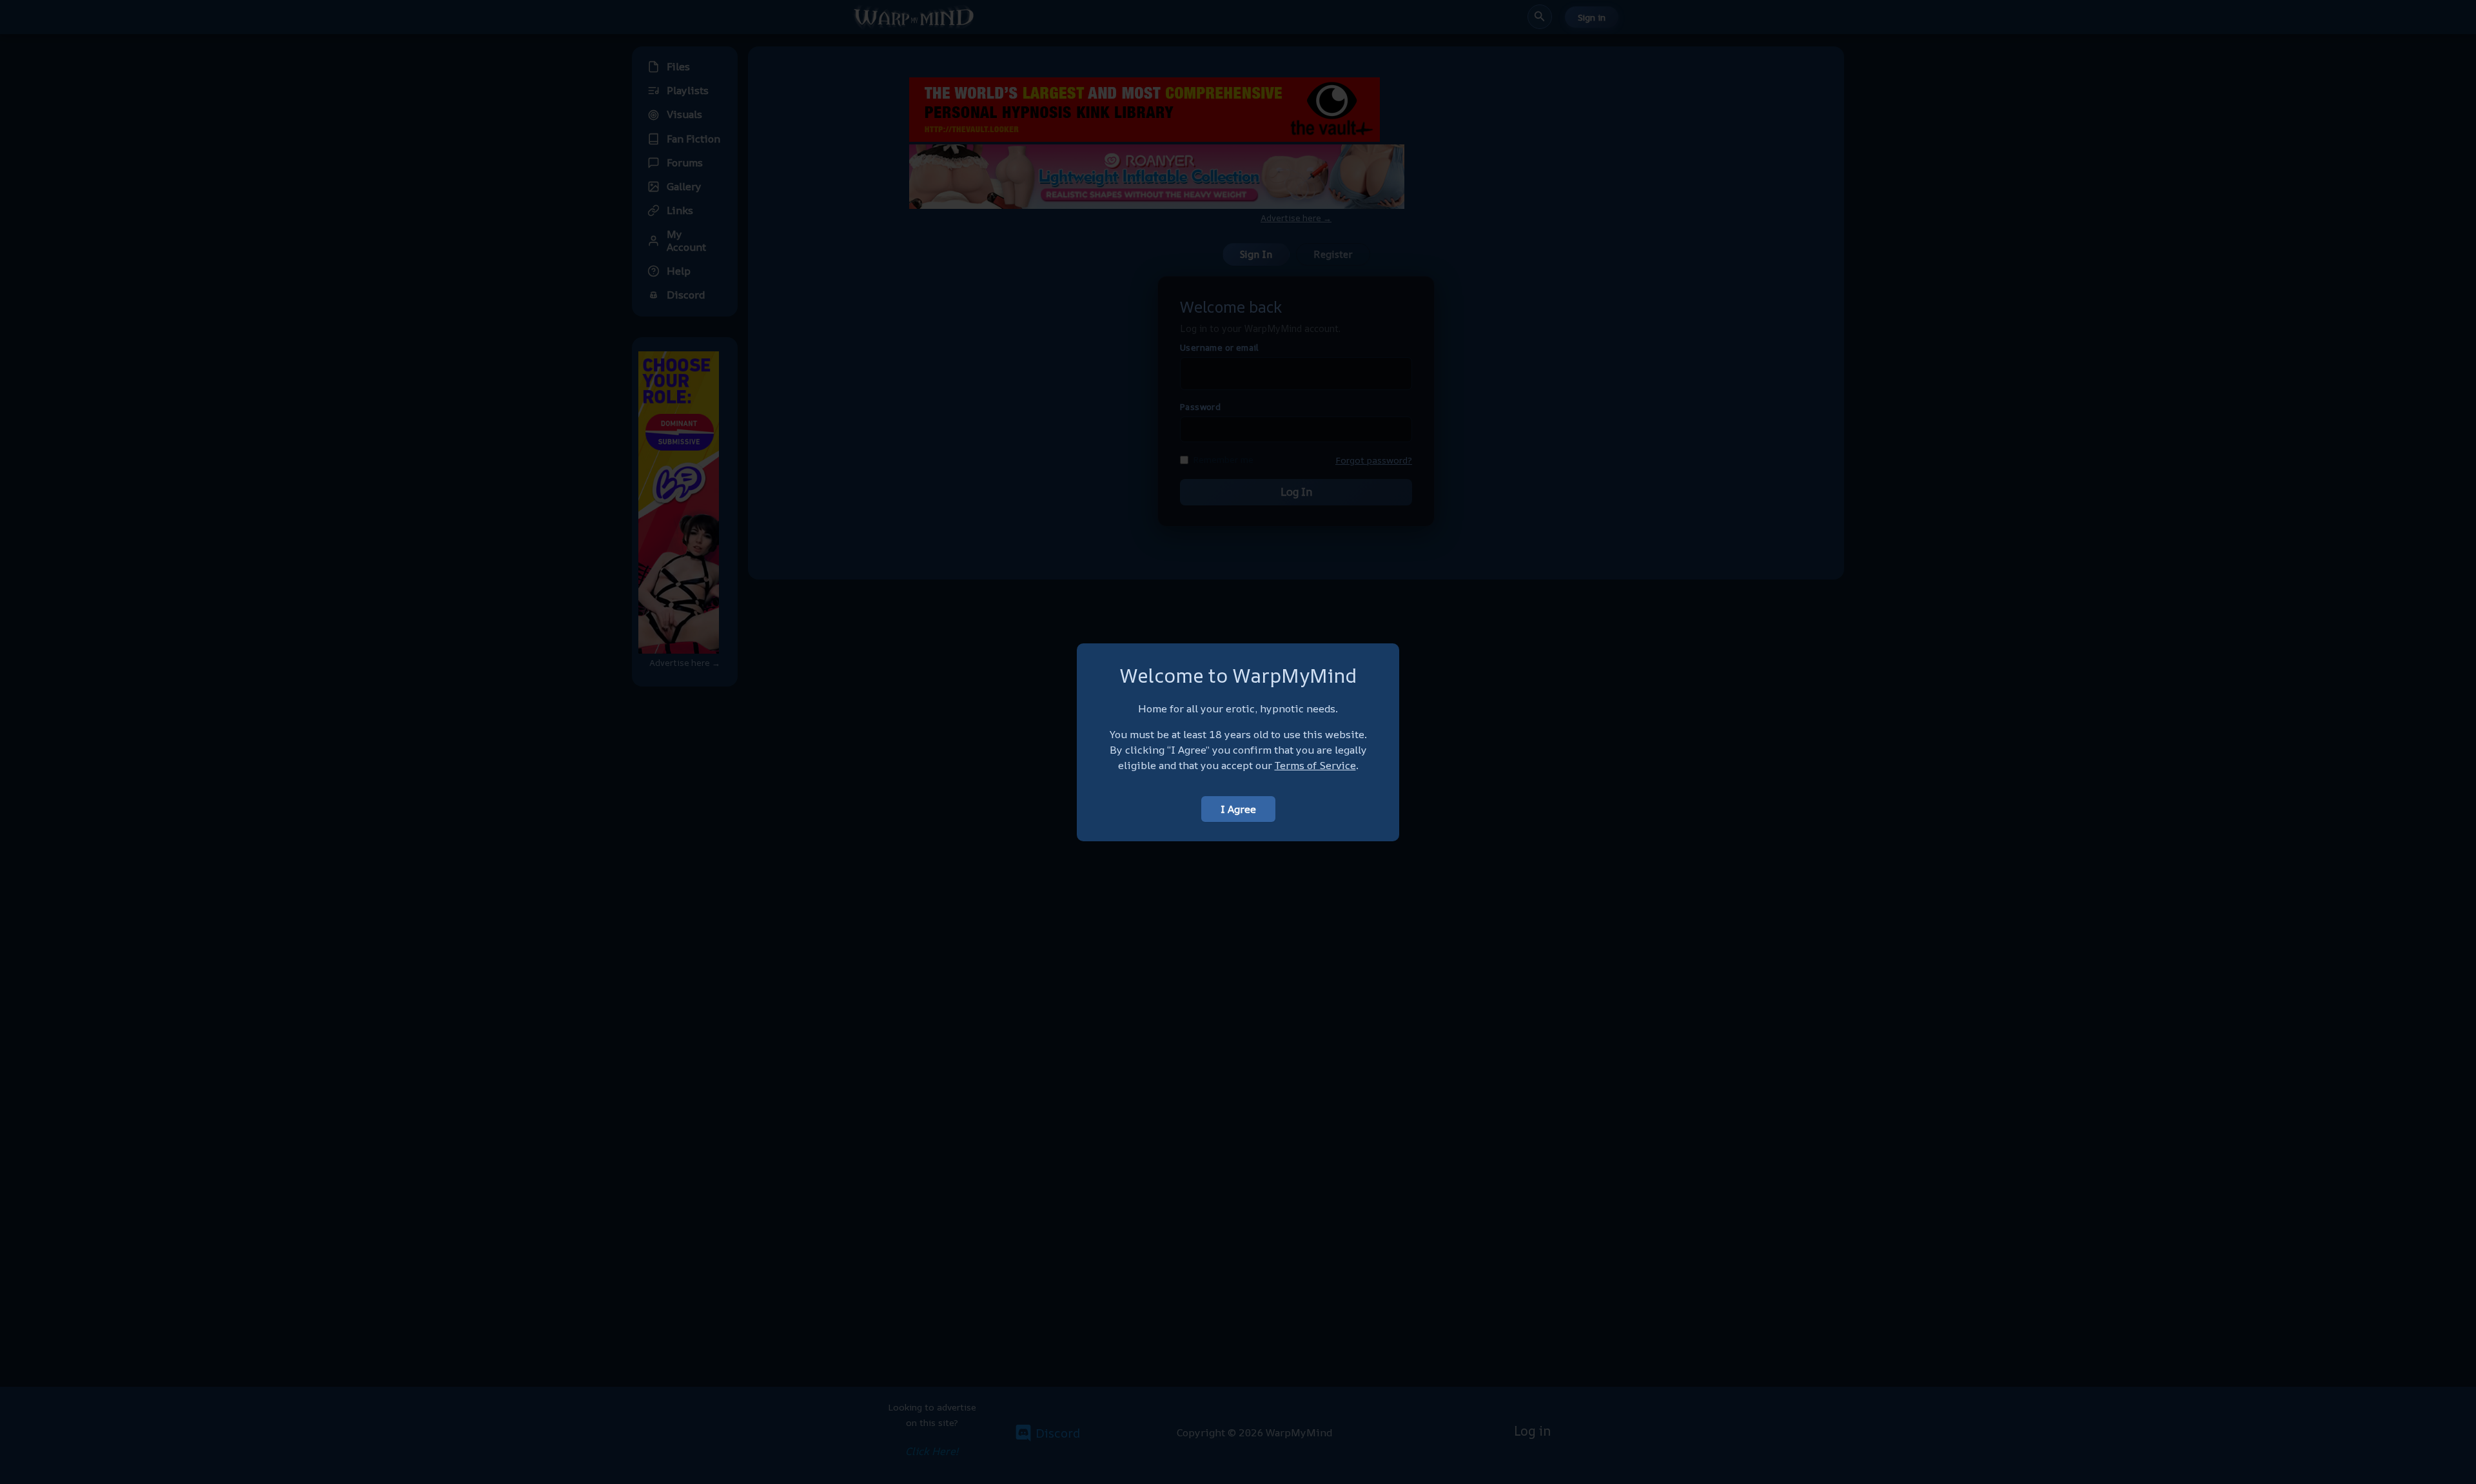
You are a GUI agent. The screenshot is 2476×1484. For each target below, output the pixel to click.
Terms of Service (1315, 765)
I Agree (1238, 809)
